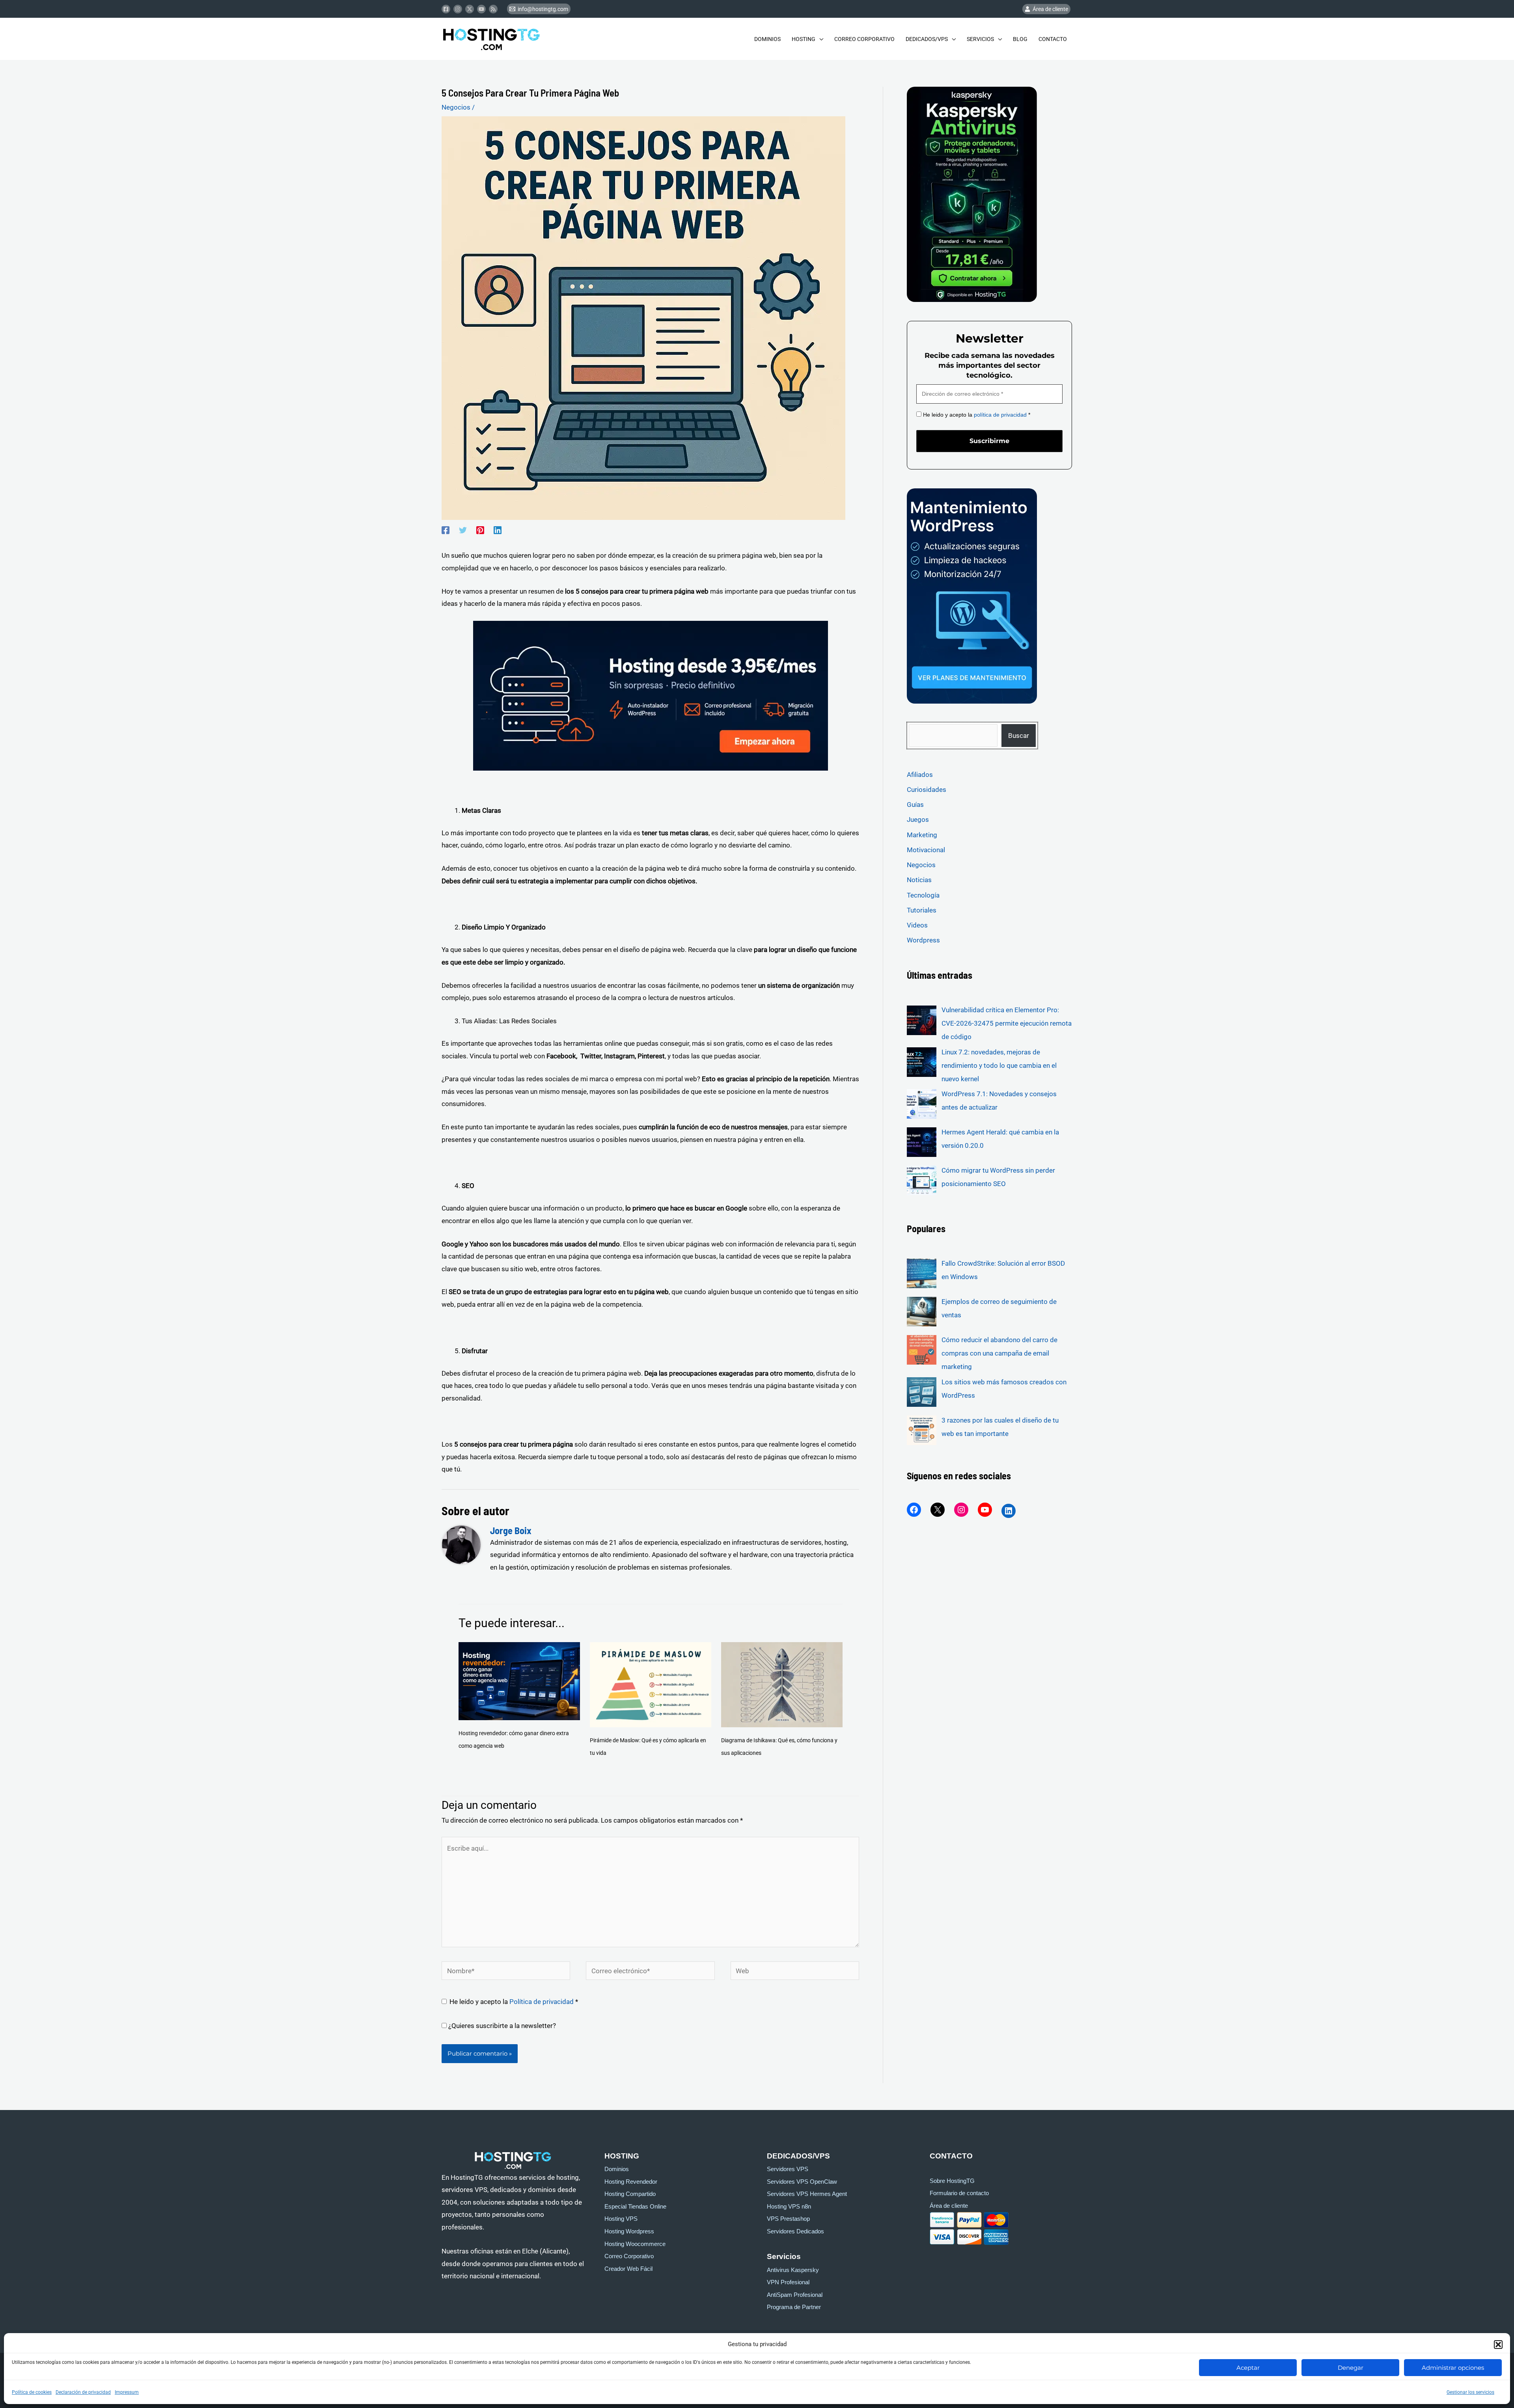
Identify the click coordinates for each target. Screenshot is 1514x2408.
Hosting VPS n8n (789, 2207)
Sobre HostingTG (952, 2181)
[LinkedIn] (1009, 1511)
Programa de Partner (794, 2307)
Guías (915, 805)
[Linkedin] (498, 530)
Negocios (456, 107)
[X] (938, 1510)
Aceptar (1248, 2368)
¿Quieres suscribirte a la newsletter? (501, 2026)
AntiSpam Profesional (795, 2295)
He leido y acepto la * (976, 415)
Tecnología (923, 895)
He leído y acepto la (514, 2002)
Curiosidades (927, 790)
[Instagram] (458, 9)
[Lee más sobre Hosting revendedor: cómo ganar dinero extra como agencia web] (519, 1680)
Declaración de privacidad (83, 2392)
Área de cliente (949, 2206)
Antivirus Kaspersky (793, 2270)
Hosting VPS (621, 2219)
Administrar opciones (1453, 2368)
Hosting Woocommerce (635, 2244)
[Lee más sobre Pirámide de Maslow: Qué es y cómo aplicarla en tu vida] (651, 1684)
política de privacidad (1000, 415)
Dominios (767, 39)
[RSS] (493, 9)
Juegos (918, 819)
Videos (917, 925)
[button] (1498, 2345)
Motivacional (926, 850)
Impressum (127, 2392)
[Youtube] (481, 9)
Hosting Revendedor (631, 2182)
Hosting (804, 39)
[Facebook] (446, 9)
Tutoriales (922, 910)
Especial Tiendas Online (635, 2207)
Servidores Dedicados (795, 2231)
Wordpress (923, 940)
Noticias (919, 880)
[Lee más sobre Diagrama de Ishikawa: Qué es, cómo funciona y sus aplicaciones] (782, 1684)
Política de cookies (32, 2392)
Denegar (1351, 2368)
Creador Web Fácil (628, 2269)
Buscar (1019, 736)
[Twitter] (470, 9)
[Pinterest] (480, 530)
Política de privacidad (542, 2002)
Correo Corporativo (864, 39)
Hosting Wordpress (629, 2231)
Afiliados (920, 775)
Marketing (922, 835)
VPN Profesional (788, 2282)
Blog (1020, 39)
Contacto (1053, 39)
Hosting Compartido (630, 2194)
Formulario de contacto (959, 2193)
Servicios (980, 39)
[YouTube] (985, 1510)
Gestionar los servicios (1470, 2392)
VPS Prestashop (788, 2219)
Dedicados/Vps (927, 39)
